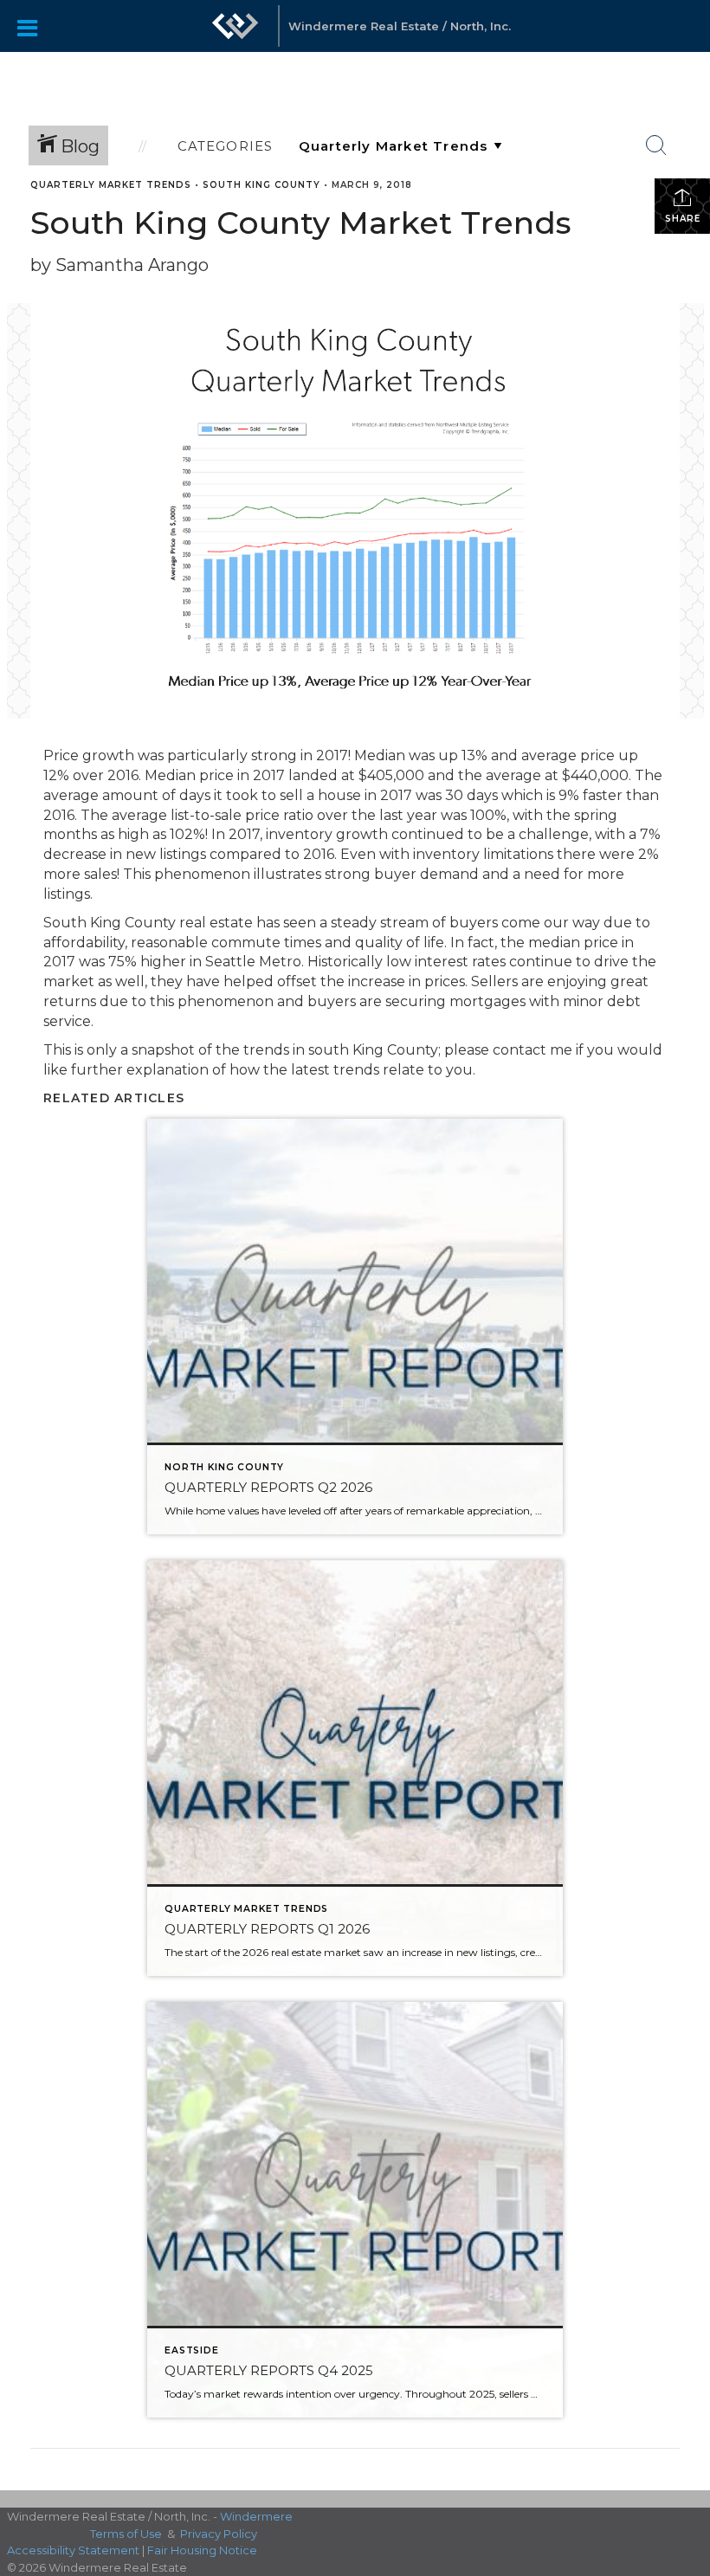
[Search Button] (656, 145)
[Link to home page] (236, 35)
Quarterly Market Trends (111, 185)
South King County (261, 185)
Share (683, 219)
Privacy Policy (219, 2534)
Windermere (256, 2516)
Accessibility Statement (73, 2550)
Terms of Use (126, 2534)
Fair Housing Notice (202, 2550)
